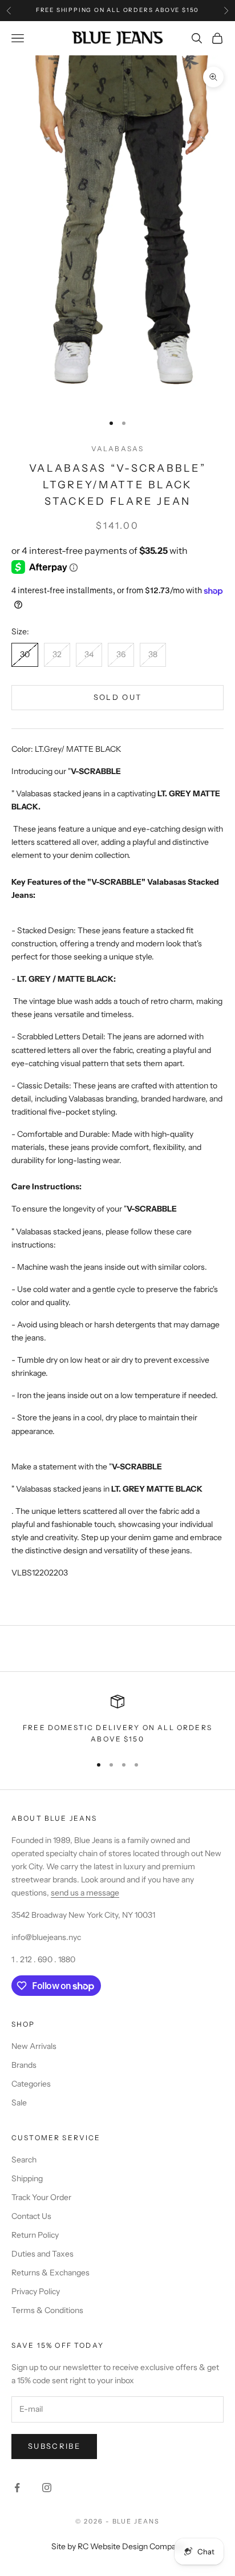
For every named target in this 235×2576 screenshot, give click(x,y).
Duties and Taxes (42, 2254)
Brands (24, 2065)
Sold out (118, 697)
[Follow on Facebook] (17, 2488)
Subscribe (54, 2446)
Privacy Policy (36, 2291)
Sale (19, 2103)
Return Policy (35, 2235)
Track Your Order (41, 2197)
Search (24, 2160)
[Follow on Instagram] (47, 2488)
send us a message (85, 1893)
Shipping (27, 2178)
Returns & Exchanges (50, 2273)
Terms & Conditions (47, 2310)
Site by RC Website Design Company (118, 2546)
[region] (117, 1720)
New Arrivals (34, 2046)
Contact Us (31, 2216)
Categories (31, 2084)
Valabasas (117, 449)
